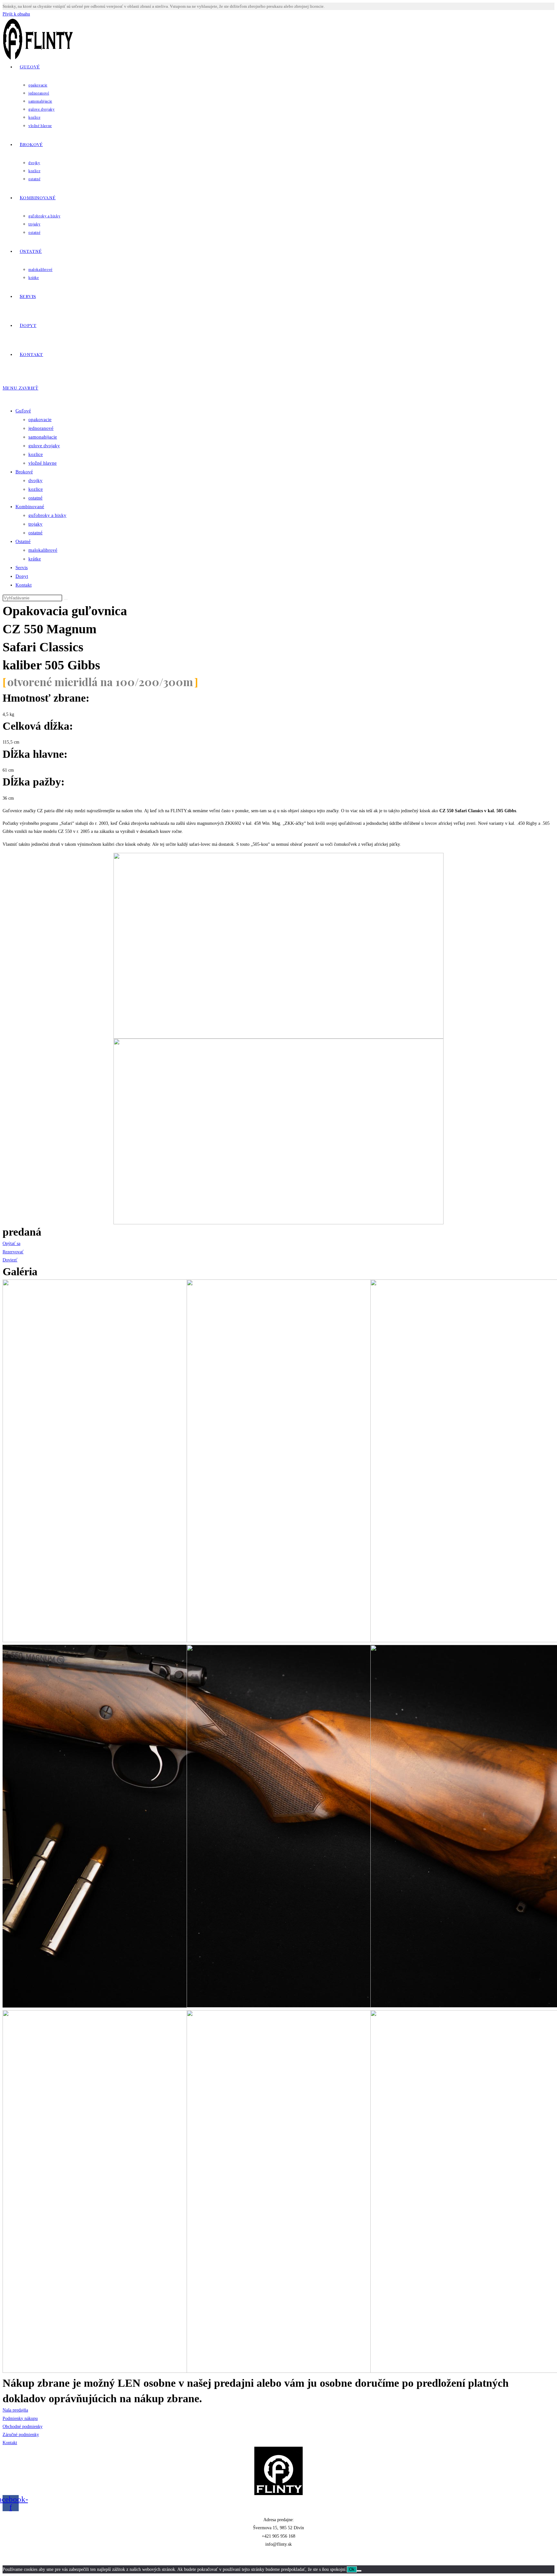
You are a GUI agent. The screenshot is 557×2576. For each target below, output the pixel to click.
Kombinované (30, 507)
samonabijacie (43, 437)
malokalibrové (43, 550)
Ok (352, 2569)
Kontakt (24, 585)
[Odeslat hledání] (66, 599)
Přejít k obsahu (16, 14)
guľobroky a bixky (47, 515)
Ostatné (23, 541)
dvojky (35, 480)
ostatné (35, 498)
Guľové (23, 411)
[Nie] (359, 2571)
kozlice (36, 454)
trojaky (35, 524)
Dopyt (22, 576)
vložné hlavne (43, 463)
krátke (35, 559)
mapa (278, 2557)
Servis (22, 568)
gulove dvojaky (44, 446)
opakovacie (40, 419)
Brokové (24, 472)
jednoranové (41, 428)
